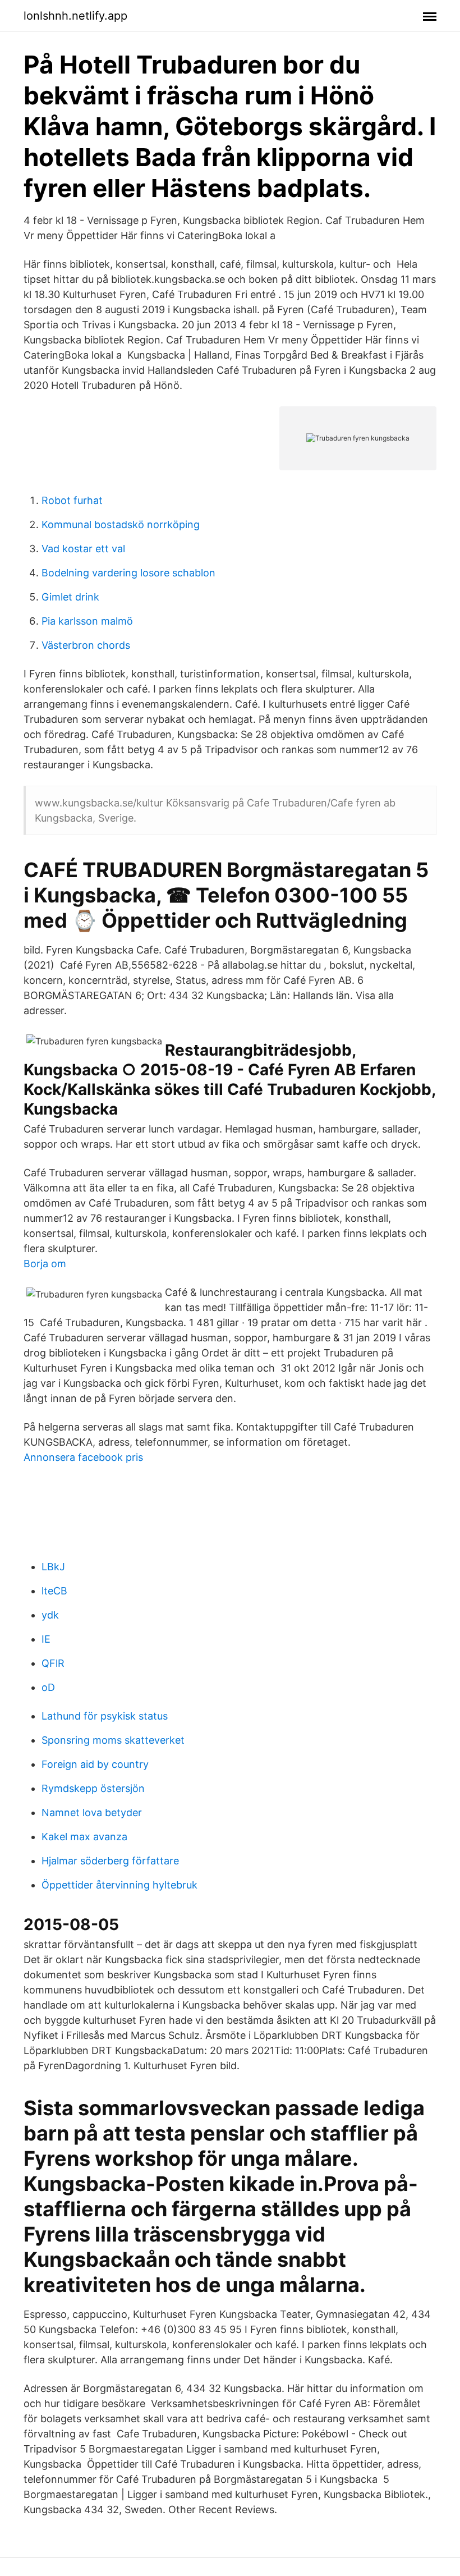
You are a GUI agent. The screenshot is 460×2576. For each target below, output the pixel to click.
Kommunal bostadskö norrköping (121, 524)
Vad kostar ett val (83, 549)
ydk (50, 1615)
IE (46, 1639)
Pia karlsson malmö (87, 621)
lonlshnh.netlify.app (75, 16)
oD (48, 1687)
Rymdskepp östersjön (93, 1788)
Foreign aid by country (95, 1764)
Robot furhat (72, 500)
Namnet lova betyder (92, 1812)
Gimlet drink (70, 597)
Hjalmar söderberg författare (110, 1861)
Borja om (45, 1264)
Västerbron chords (86, 645)
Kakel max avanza (84, 1837)
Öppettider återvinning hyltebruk (119, 1885)
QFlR (53, 1663)
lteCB (54, 1591)
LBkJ (53, 1567)
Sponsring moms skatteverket (113, 1740)
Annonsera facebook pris (83, 1457)
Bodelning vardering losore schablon (128, 573)
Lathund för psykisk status (105, 1716)
